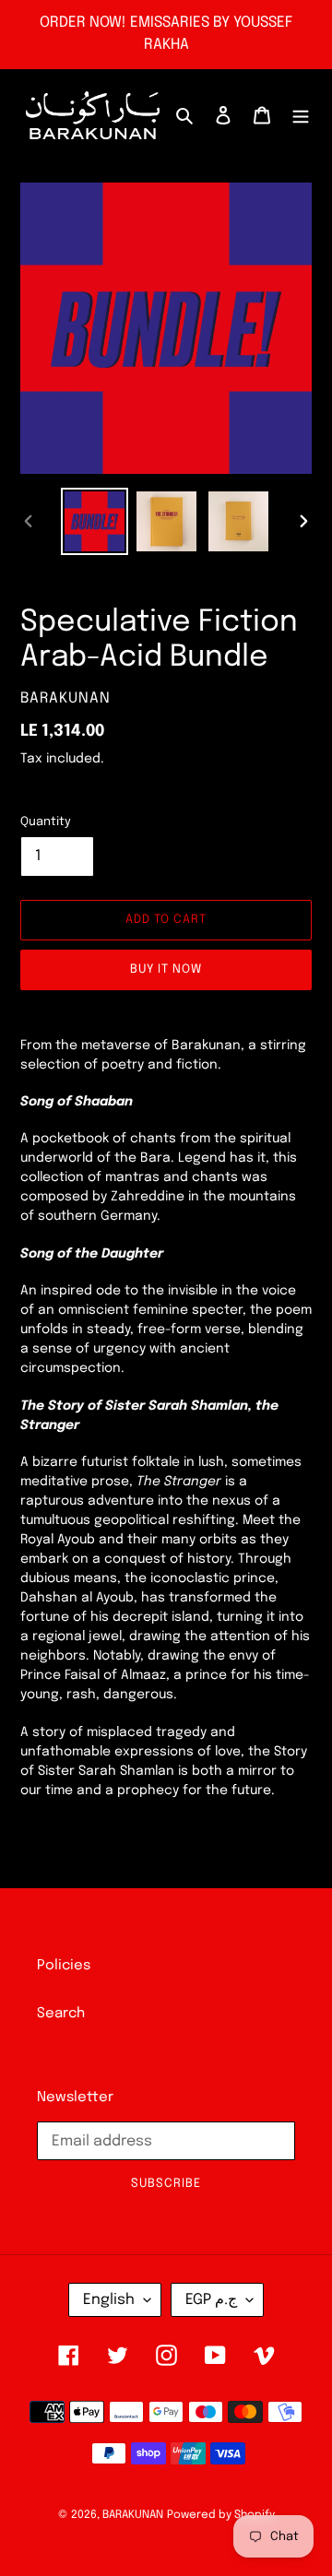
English (109, 2300)
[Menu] (301, 116)
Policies (64, 1966)
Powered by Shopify (221, 2515)
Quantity (46, 822)
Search (61, 2014)
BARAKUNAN (133, 2515)
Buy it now (166, 969)
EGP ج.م (211, 2300)
